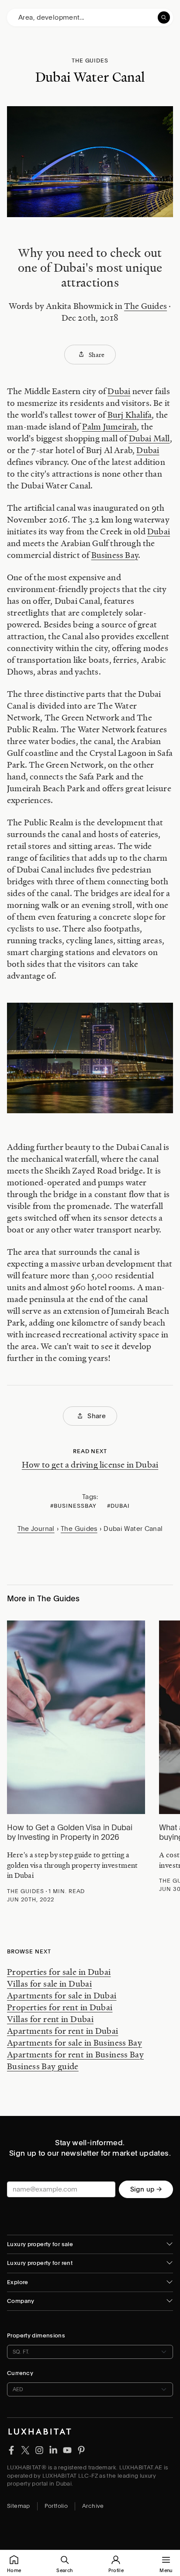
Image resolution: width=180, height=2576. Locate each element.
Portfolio (56, 2506)
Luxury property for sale (40, 2244)
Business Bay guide (43, 2066)
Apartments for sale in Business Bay (74, 2043)
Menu (166, 2570)
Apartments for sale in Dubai (62, 1995)
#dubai (118, 1506)
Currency (20, 2373)
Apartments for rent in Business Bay (75, 2054)
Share (97, 354)
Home (14, 2570)
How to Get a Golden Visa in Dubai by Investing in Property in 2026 (70, 1832)
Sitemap (19, 2506)
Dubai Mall (149, 438)
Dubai (119, 391)
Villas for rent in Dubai (50, 2019)
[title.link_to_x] (11, 2450)
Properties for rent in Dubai (60, 2007)
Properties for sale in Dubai (59, 1972)
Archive (93, 2506)
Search (64, 2570)
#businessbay (73, 1506)
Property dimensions (36, 2335)
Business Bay (115, 555)
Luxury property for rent (40, 2263)
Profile (116, 2570)
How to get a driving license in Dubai (90, 1465)
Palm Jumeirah (110, 426)
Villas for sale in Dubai (49, 1984)
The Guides (145, 306)
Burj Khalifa (130, 415)
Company (21, 2301)
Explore (18, 2282)
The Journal (36, 1529)
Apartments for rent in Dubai (63, 2031)
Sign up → (146, 2189)
